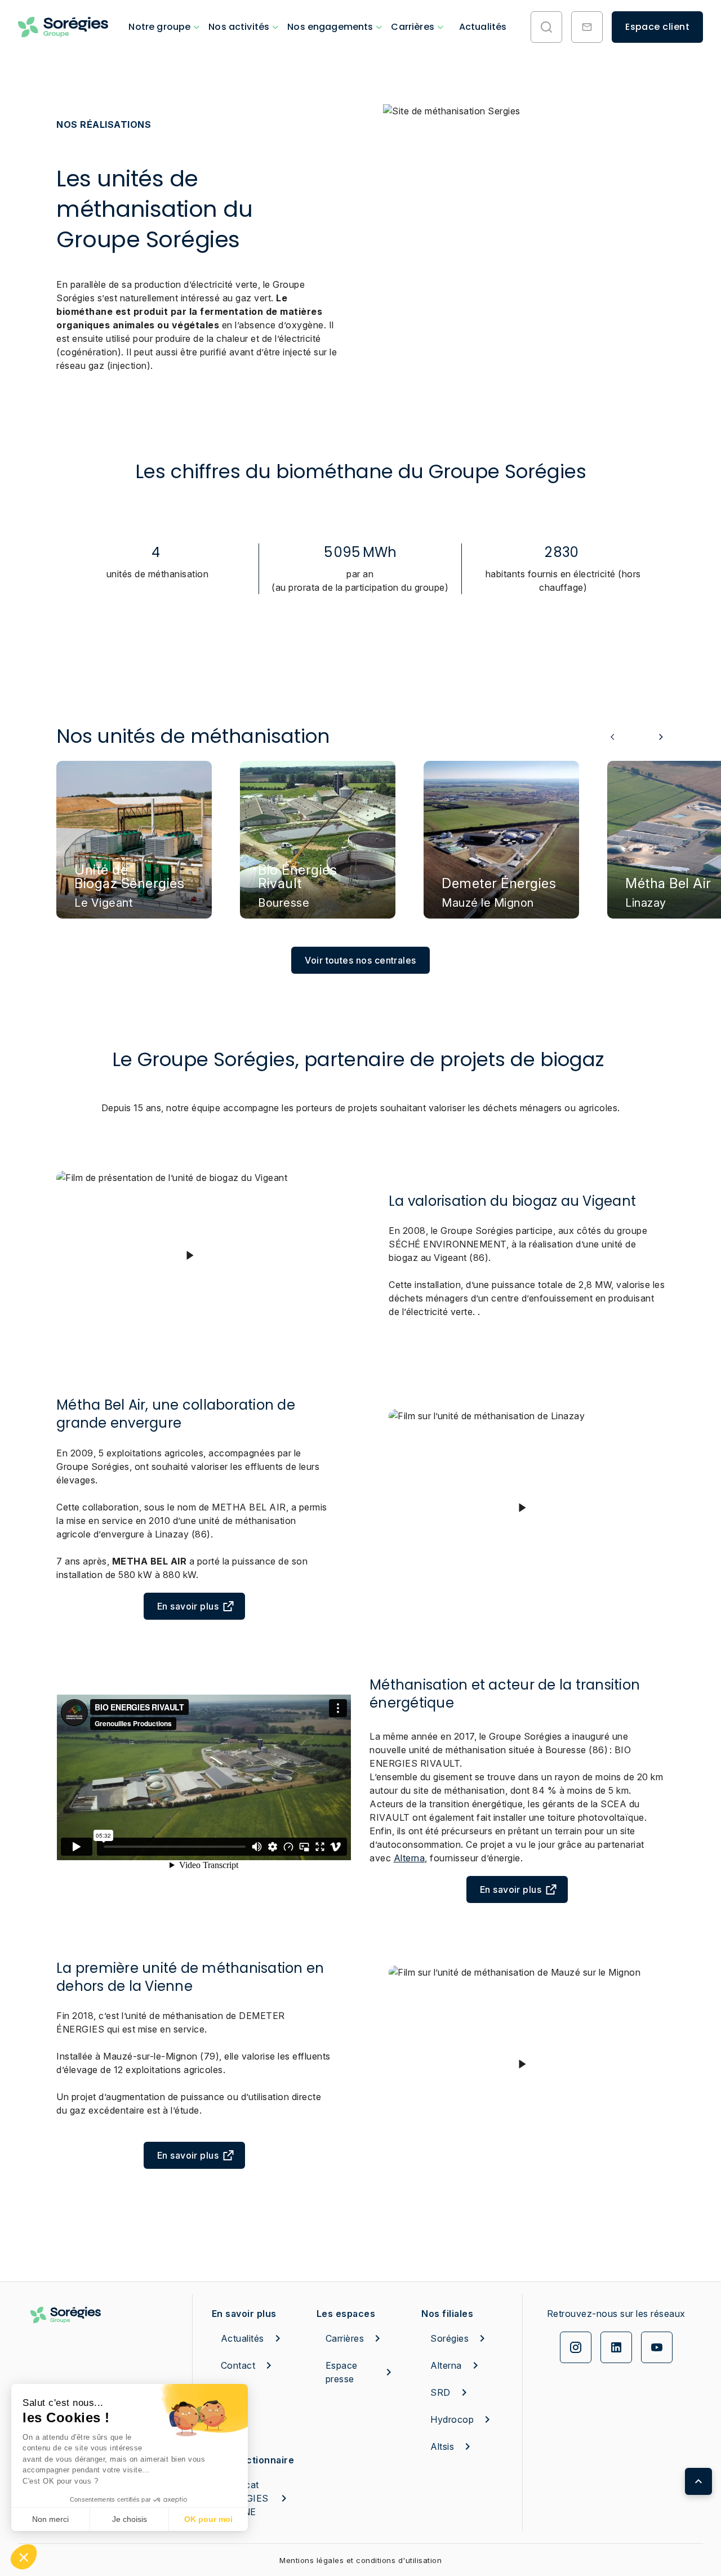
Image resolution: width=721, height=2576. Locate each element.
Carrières (412, 27)
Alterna (410, 1858)
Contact (238, 2365)
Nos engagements (330, 27)
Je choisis (130, 2519)
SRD (440, 2392)
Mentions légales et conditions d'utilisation (360, 2560)
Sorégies (449, 2338)
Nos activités (239, 27)
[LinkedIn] (616, 2347)
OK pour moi (208, 2519)
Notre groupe (159, 27)
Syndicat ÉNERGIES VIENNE (245, 2498)
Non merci (50, 2519)
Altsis (442, 2446)
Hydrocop (452, 2419)
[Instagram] (576, 2347)
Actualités (483, 27)
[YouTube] (657, 2347)
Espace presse (342, 2372)
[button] (24, 2557)
